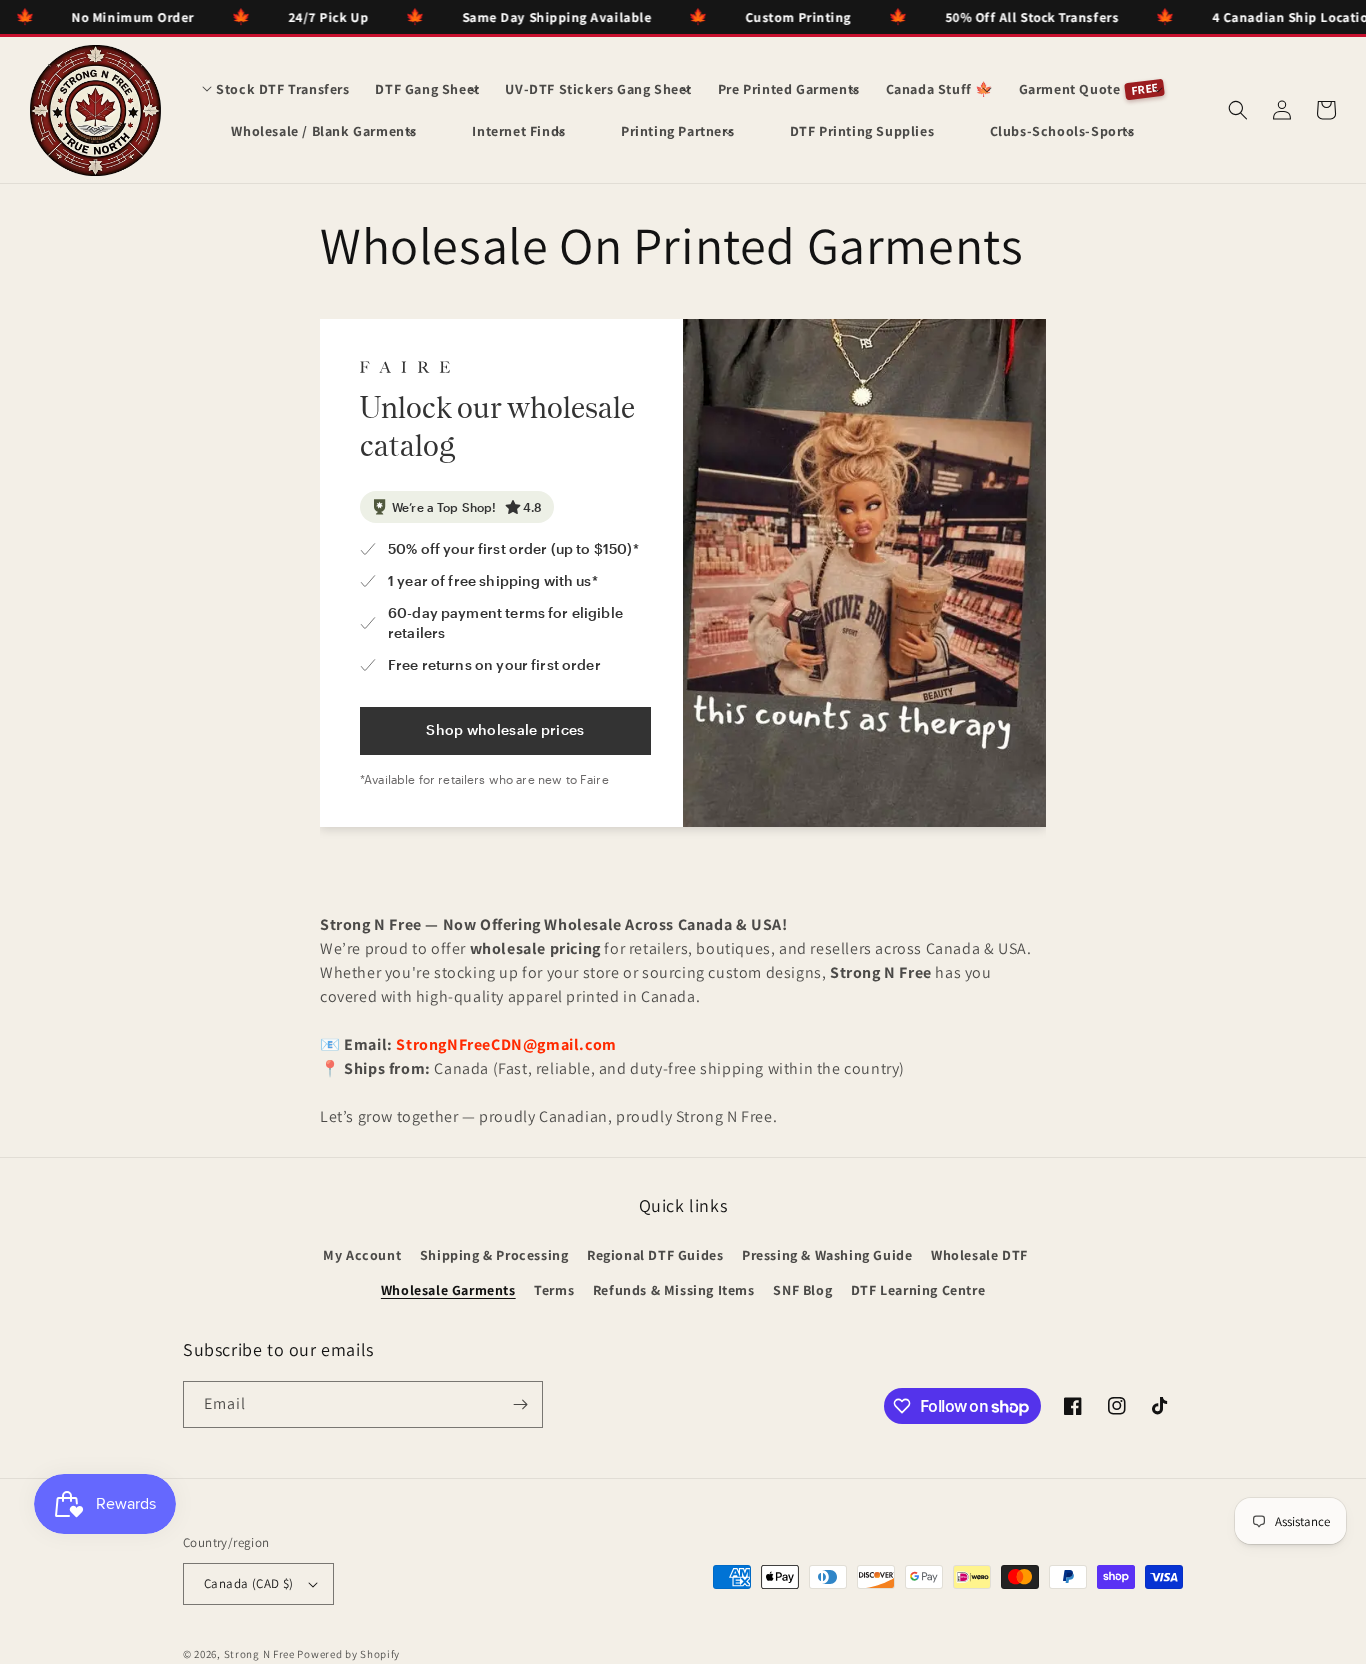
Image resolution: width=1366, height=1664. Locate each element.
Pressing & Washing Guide (827, 1255)
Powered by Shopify (348, 1654)
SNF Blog (802, 1290)
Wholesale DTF (979, 1255)
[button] (276, 89)
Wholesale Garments (448, 1290)
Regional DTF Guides (655, 1255)
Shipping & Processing (494, 1255)
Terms (554, 1290)
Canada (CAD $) (249, 1583)
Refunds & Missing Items (674, 1290)
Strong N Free (261, 1654)
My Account (362, 1255)
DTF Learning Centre (918, 1290)
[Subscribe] (520, 1404)
